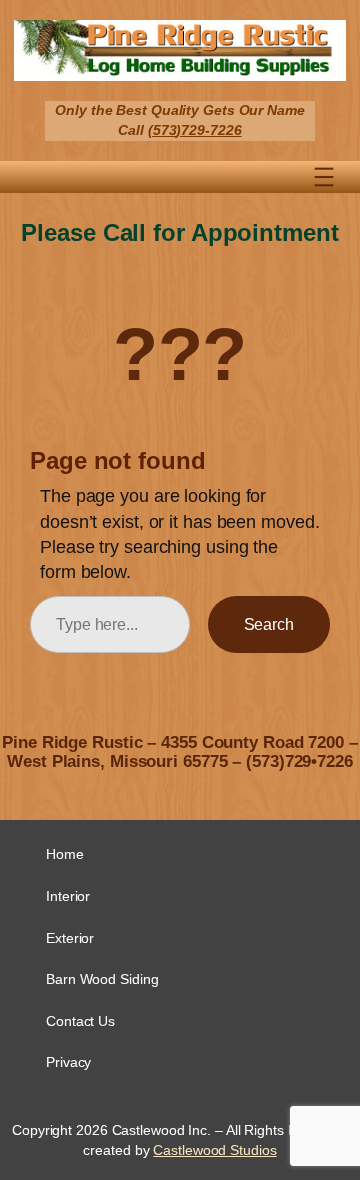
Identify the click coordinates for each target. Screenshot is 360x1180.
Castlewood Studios (214, 1150)
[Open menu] (324, 177)
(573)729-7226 (195, 130)
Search (269, 624)
